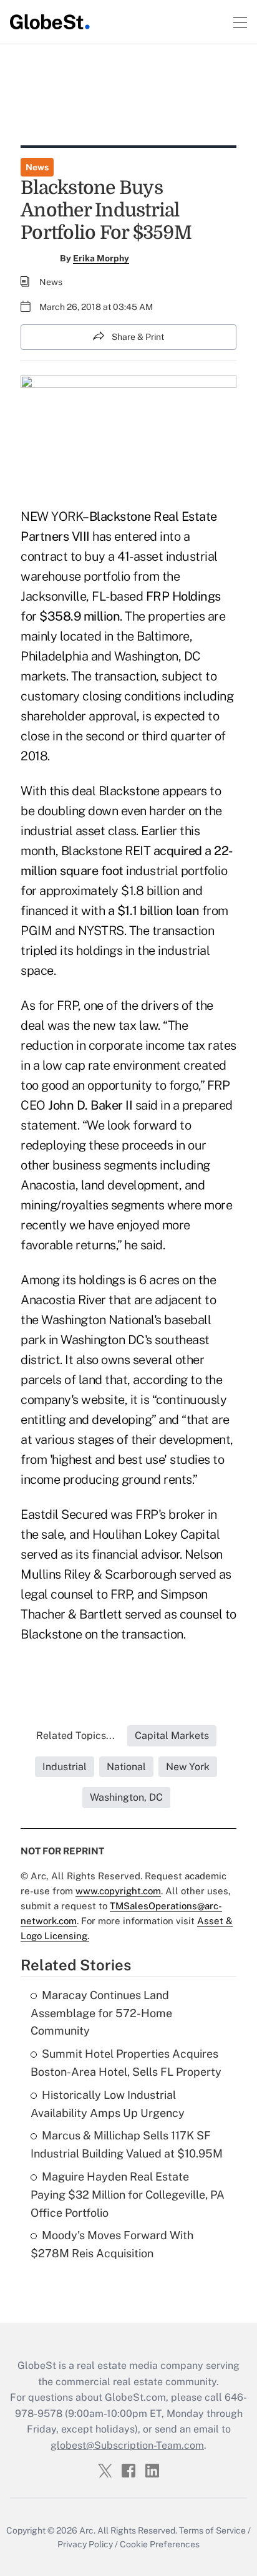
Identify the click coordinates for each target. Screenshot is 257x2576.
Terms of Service (212, 2530)
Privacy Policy (85, 2544)
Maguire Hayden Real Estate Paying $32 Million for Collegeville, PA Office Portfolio (128, 2195)
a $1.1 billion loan (154, 911)
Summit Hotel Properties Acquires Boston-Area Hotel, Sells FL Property (126, 2063)
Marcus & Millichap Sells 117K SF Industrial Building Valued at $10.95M (127, 2144)
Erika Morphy (101, 258)
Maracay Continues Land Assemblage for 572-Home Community (101, 2013)
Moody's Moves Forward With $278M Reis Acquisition (112, 2244)
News (37, 167)
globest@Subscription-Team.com (127, 2445)
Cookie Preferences (160, 2544)
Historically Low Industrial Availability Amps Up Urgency (108, 2104)
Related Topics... (75, 1736)
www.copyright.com (118, 1891)
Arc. (87, 2530)
